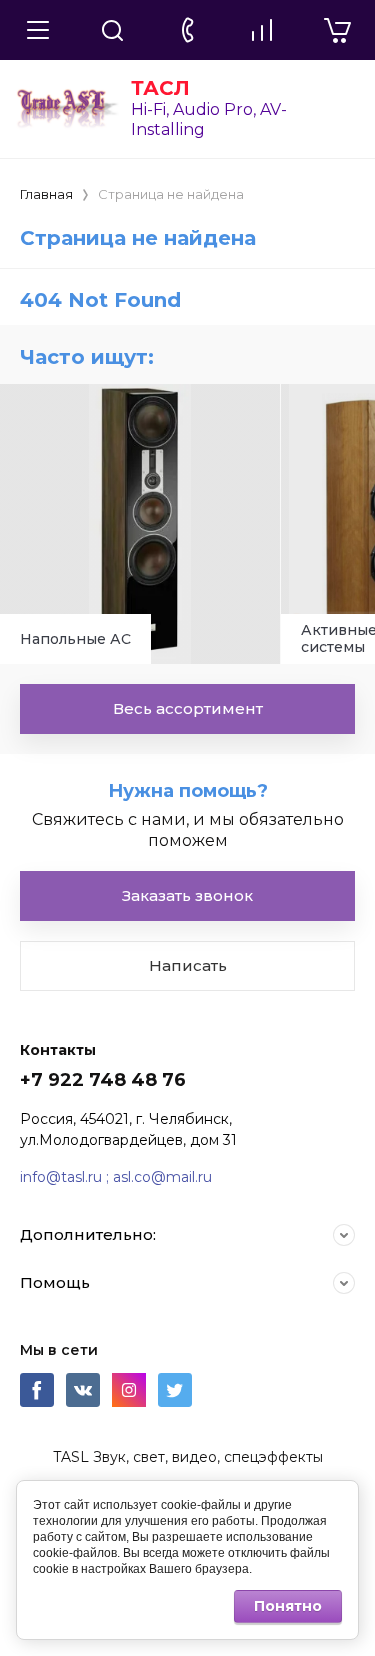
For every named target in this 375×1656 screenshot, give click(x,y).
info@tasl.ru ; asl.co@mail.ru (116, 1177)
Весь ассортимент (188, 708)
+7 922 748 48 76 (103, 1080)
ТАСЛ (160, 88)
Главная (46, 194)
